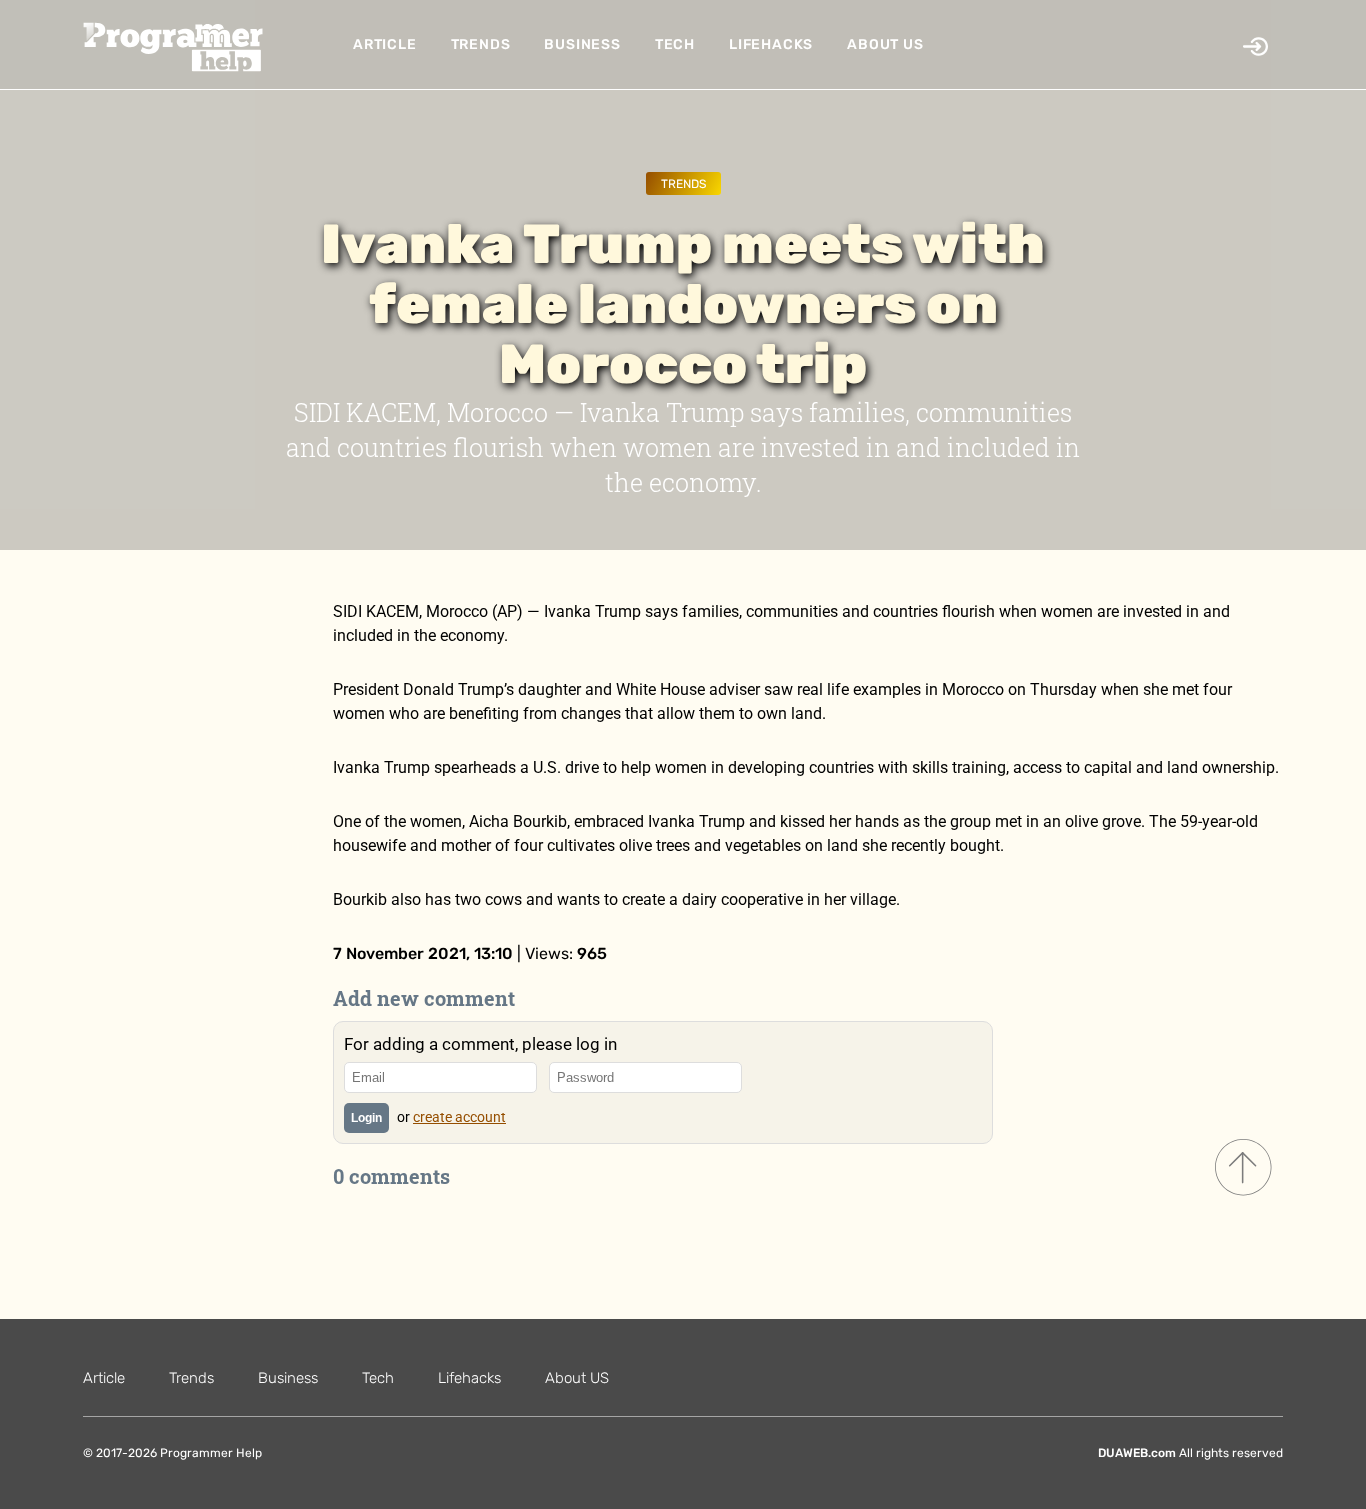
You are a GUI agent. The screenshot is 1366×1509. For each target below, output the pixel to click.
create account (459, 1117)
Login (366, 1118)
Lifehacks (771, 44)
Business (582, 44)
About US (885, 44)
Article (385, 44)
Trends (481, 44)
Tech (675, 44)
